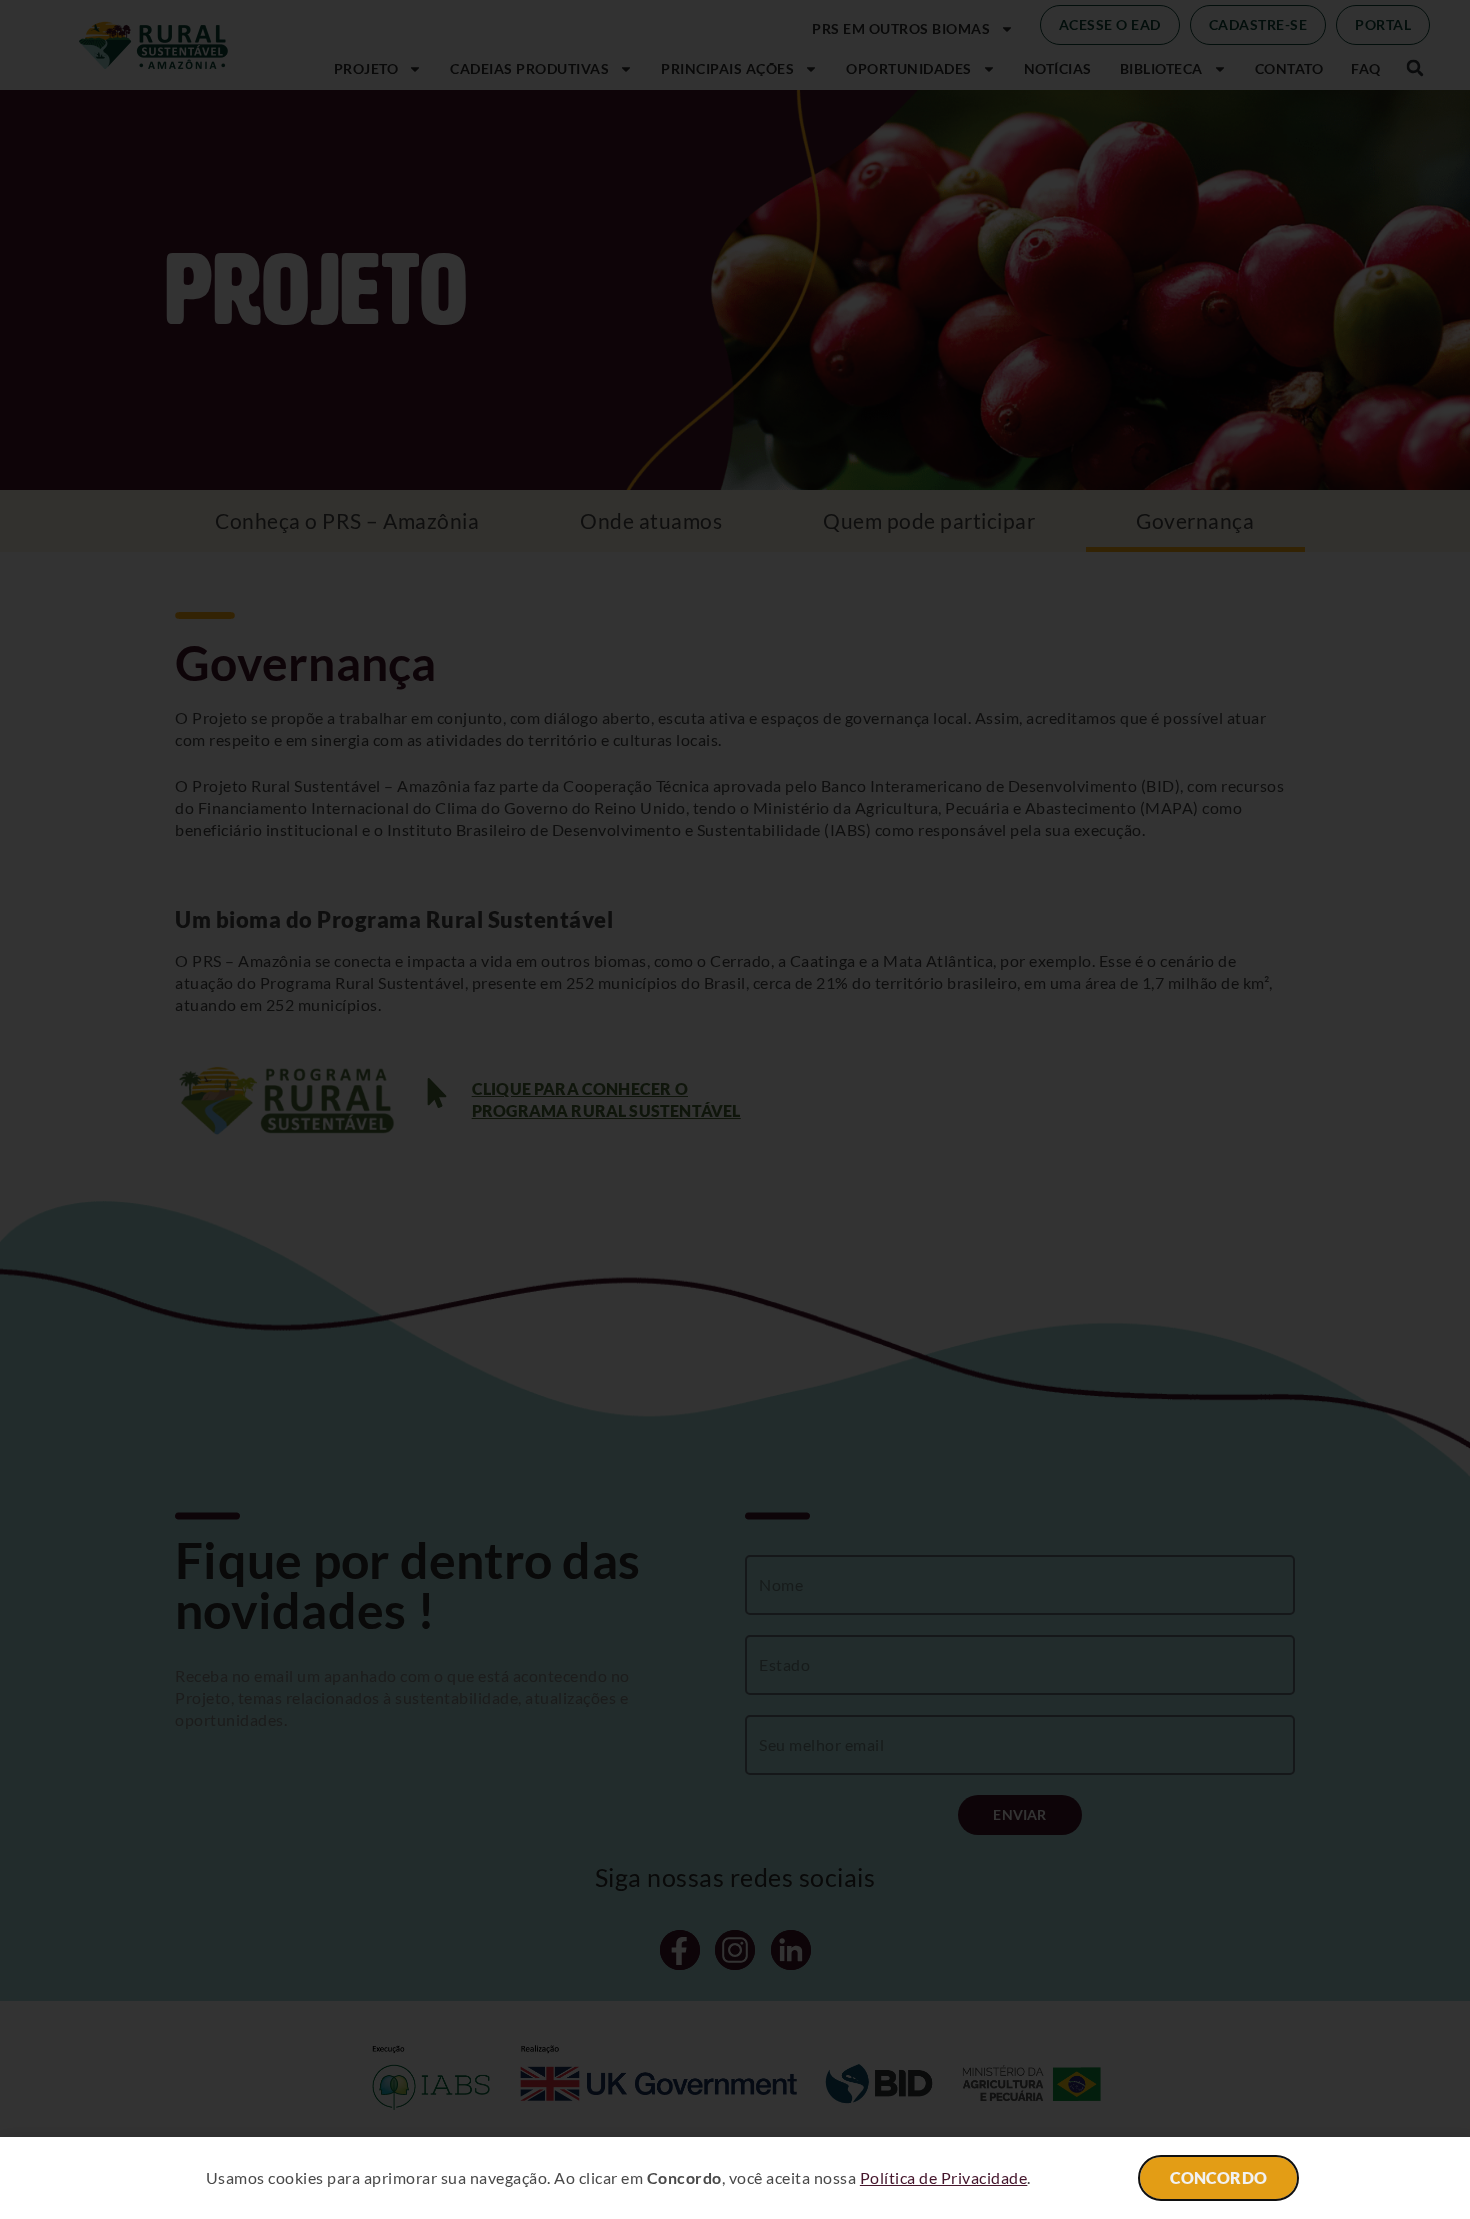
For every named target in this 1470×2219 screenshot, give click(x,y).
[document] (735, 1109)
